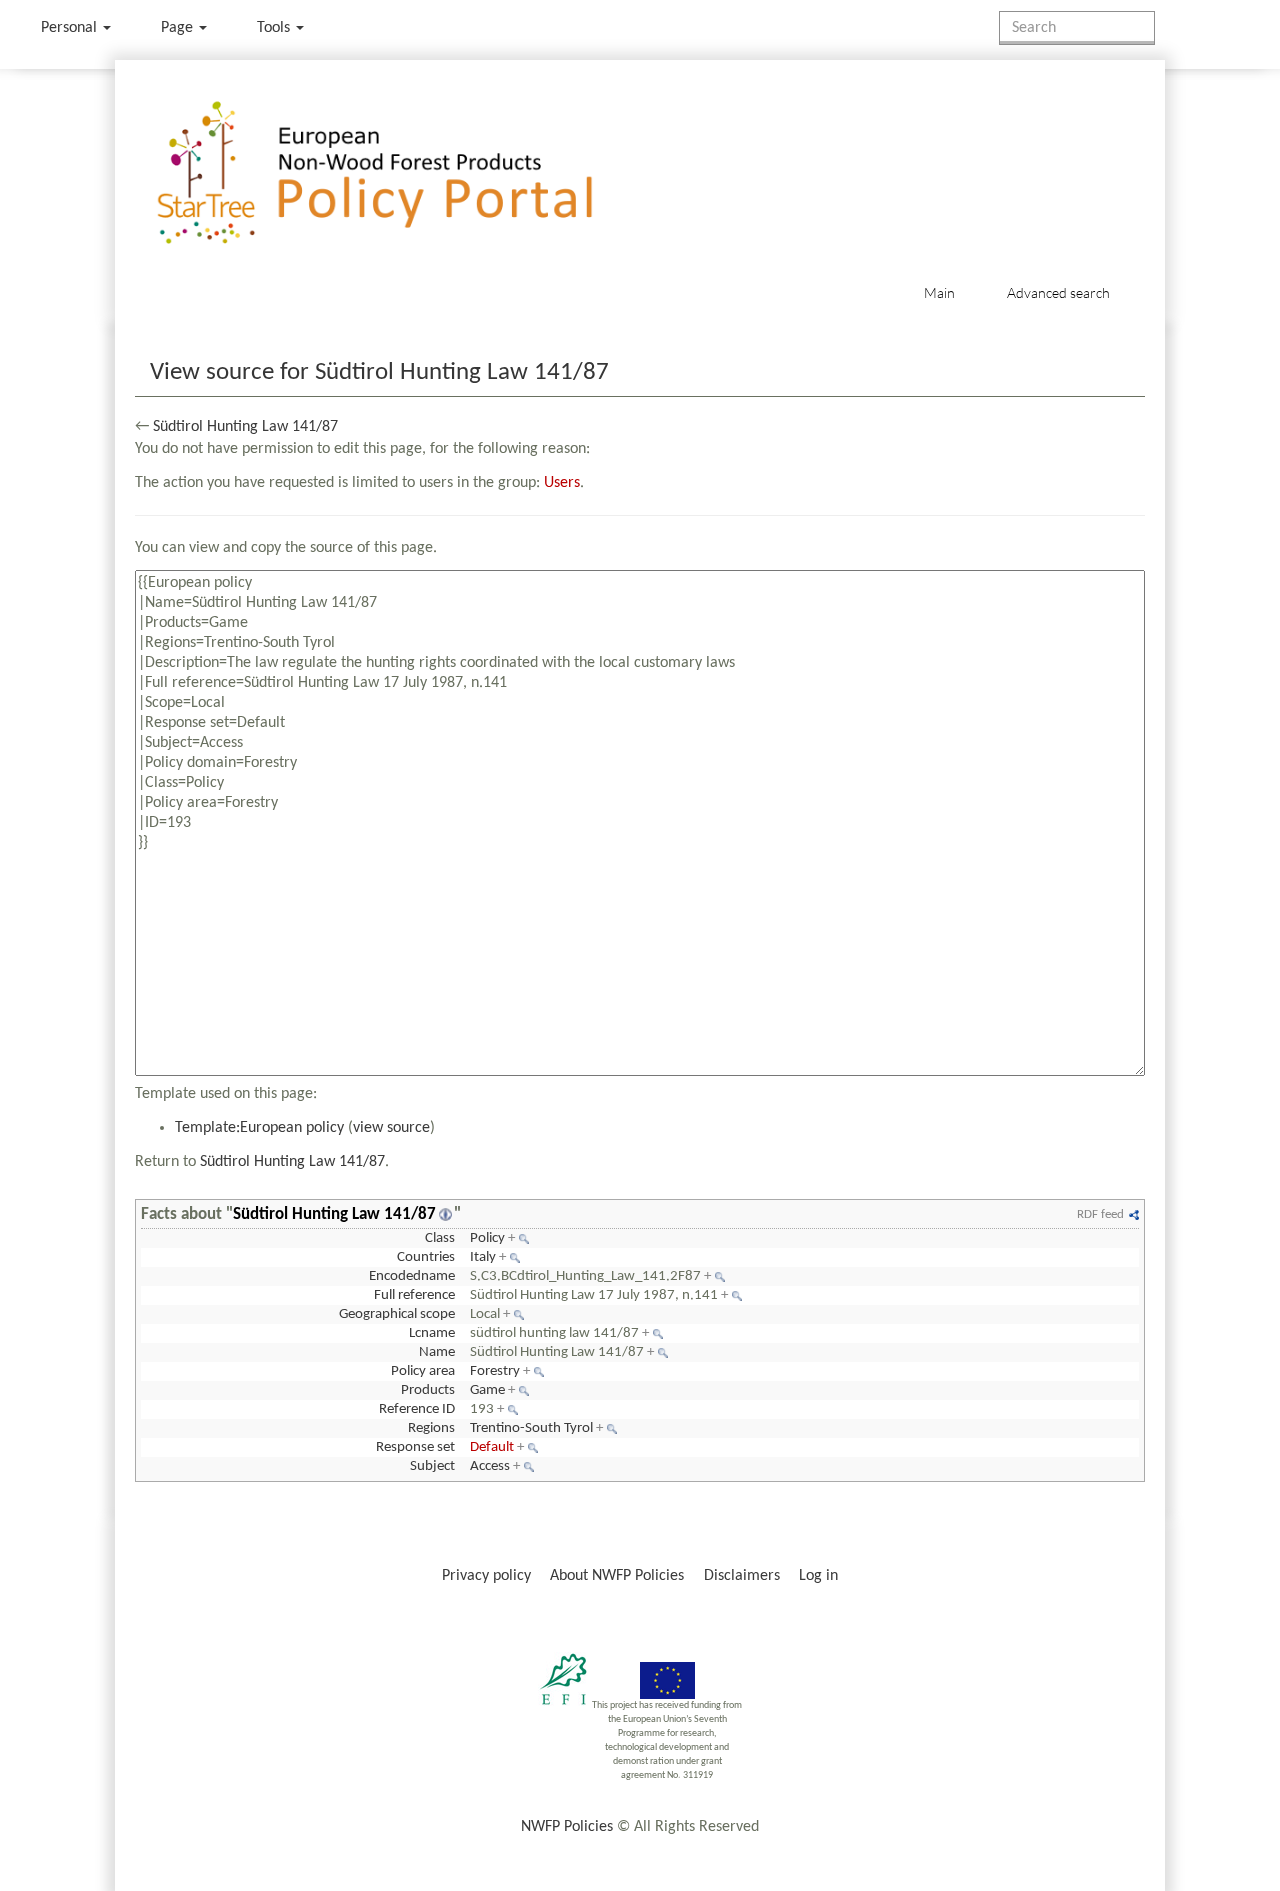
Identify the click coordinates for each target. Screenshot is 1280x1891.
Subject (432, 1466)
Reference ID (417, 1409)
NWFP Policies (567, 1827)
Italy (483, 1257)
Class (440, 1238)
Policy (487, 1238)
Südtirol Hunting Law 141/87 (245, 427)
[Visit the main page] (403, 173)
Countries (426, 1257)
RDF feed (1100, 1214)
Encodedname (412, 1276)
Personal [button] (71, 28)
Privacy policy (486, 1576)
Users (562, 483)
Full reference (414, 1295)
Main (939, 292)
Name (437, 1352)
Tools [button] (275, 28)
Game (487, 1390)
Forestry (495, 1371)
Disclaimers (742, 1576)
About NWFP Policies (617, 1576)
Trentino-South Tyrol (531, 1428)
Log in (818, 1576)
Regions (431, 1428)
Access (490, 1466)
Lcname (432, 1333)
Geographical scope (397, 1314)
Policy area (423, 1371)
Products (428, 1390)
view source (391, 1128)
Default (492, 1447)
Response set (415, 1447)
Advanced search (1058, 292)
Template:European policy (259, 1128)
